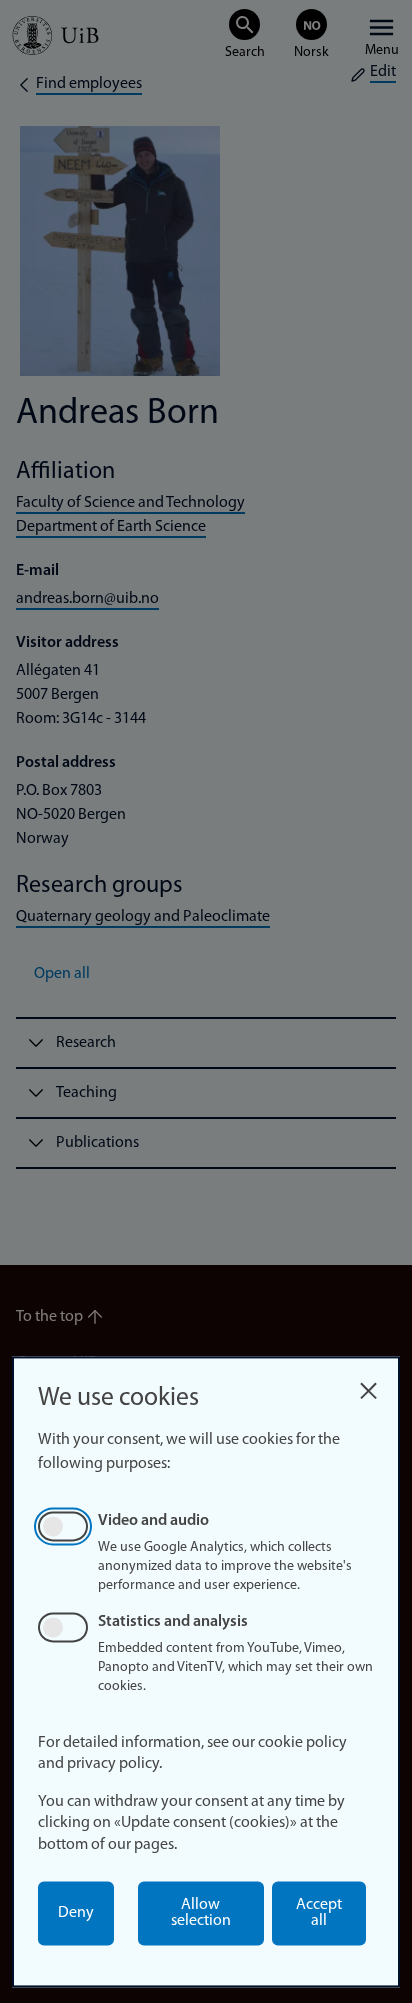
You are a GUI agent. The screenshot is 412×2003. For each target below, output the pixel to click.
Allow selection (201, 1913)
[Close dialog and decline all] (368, 1385)
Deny (76, 1913)
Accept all (319, 1913)
